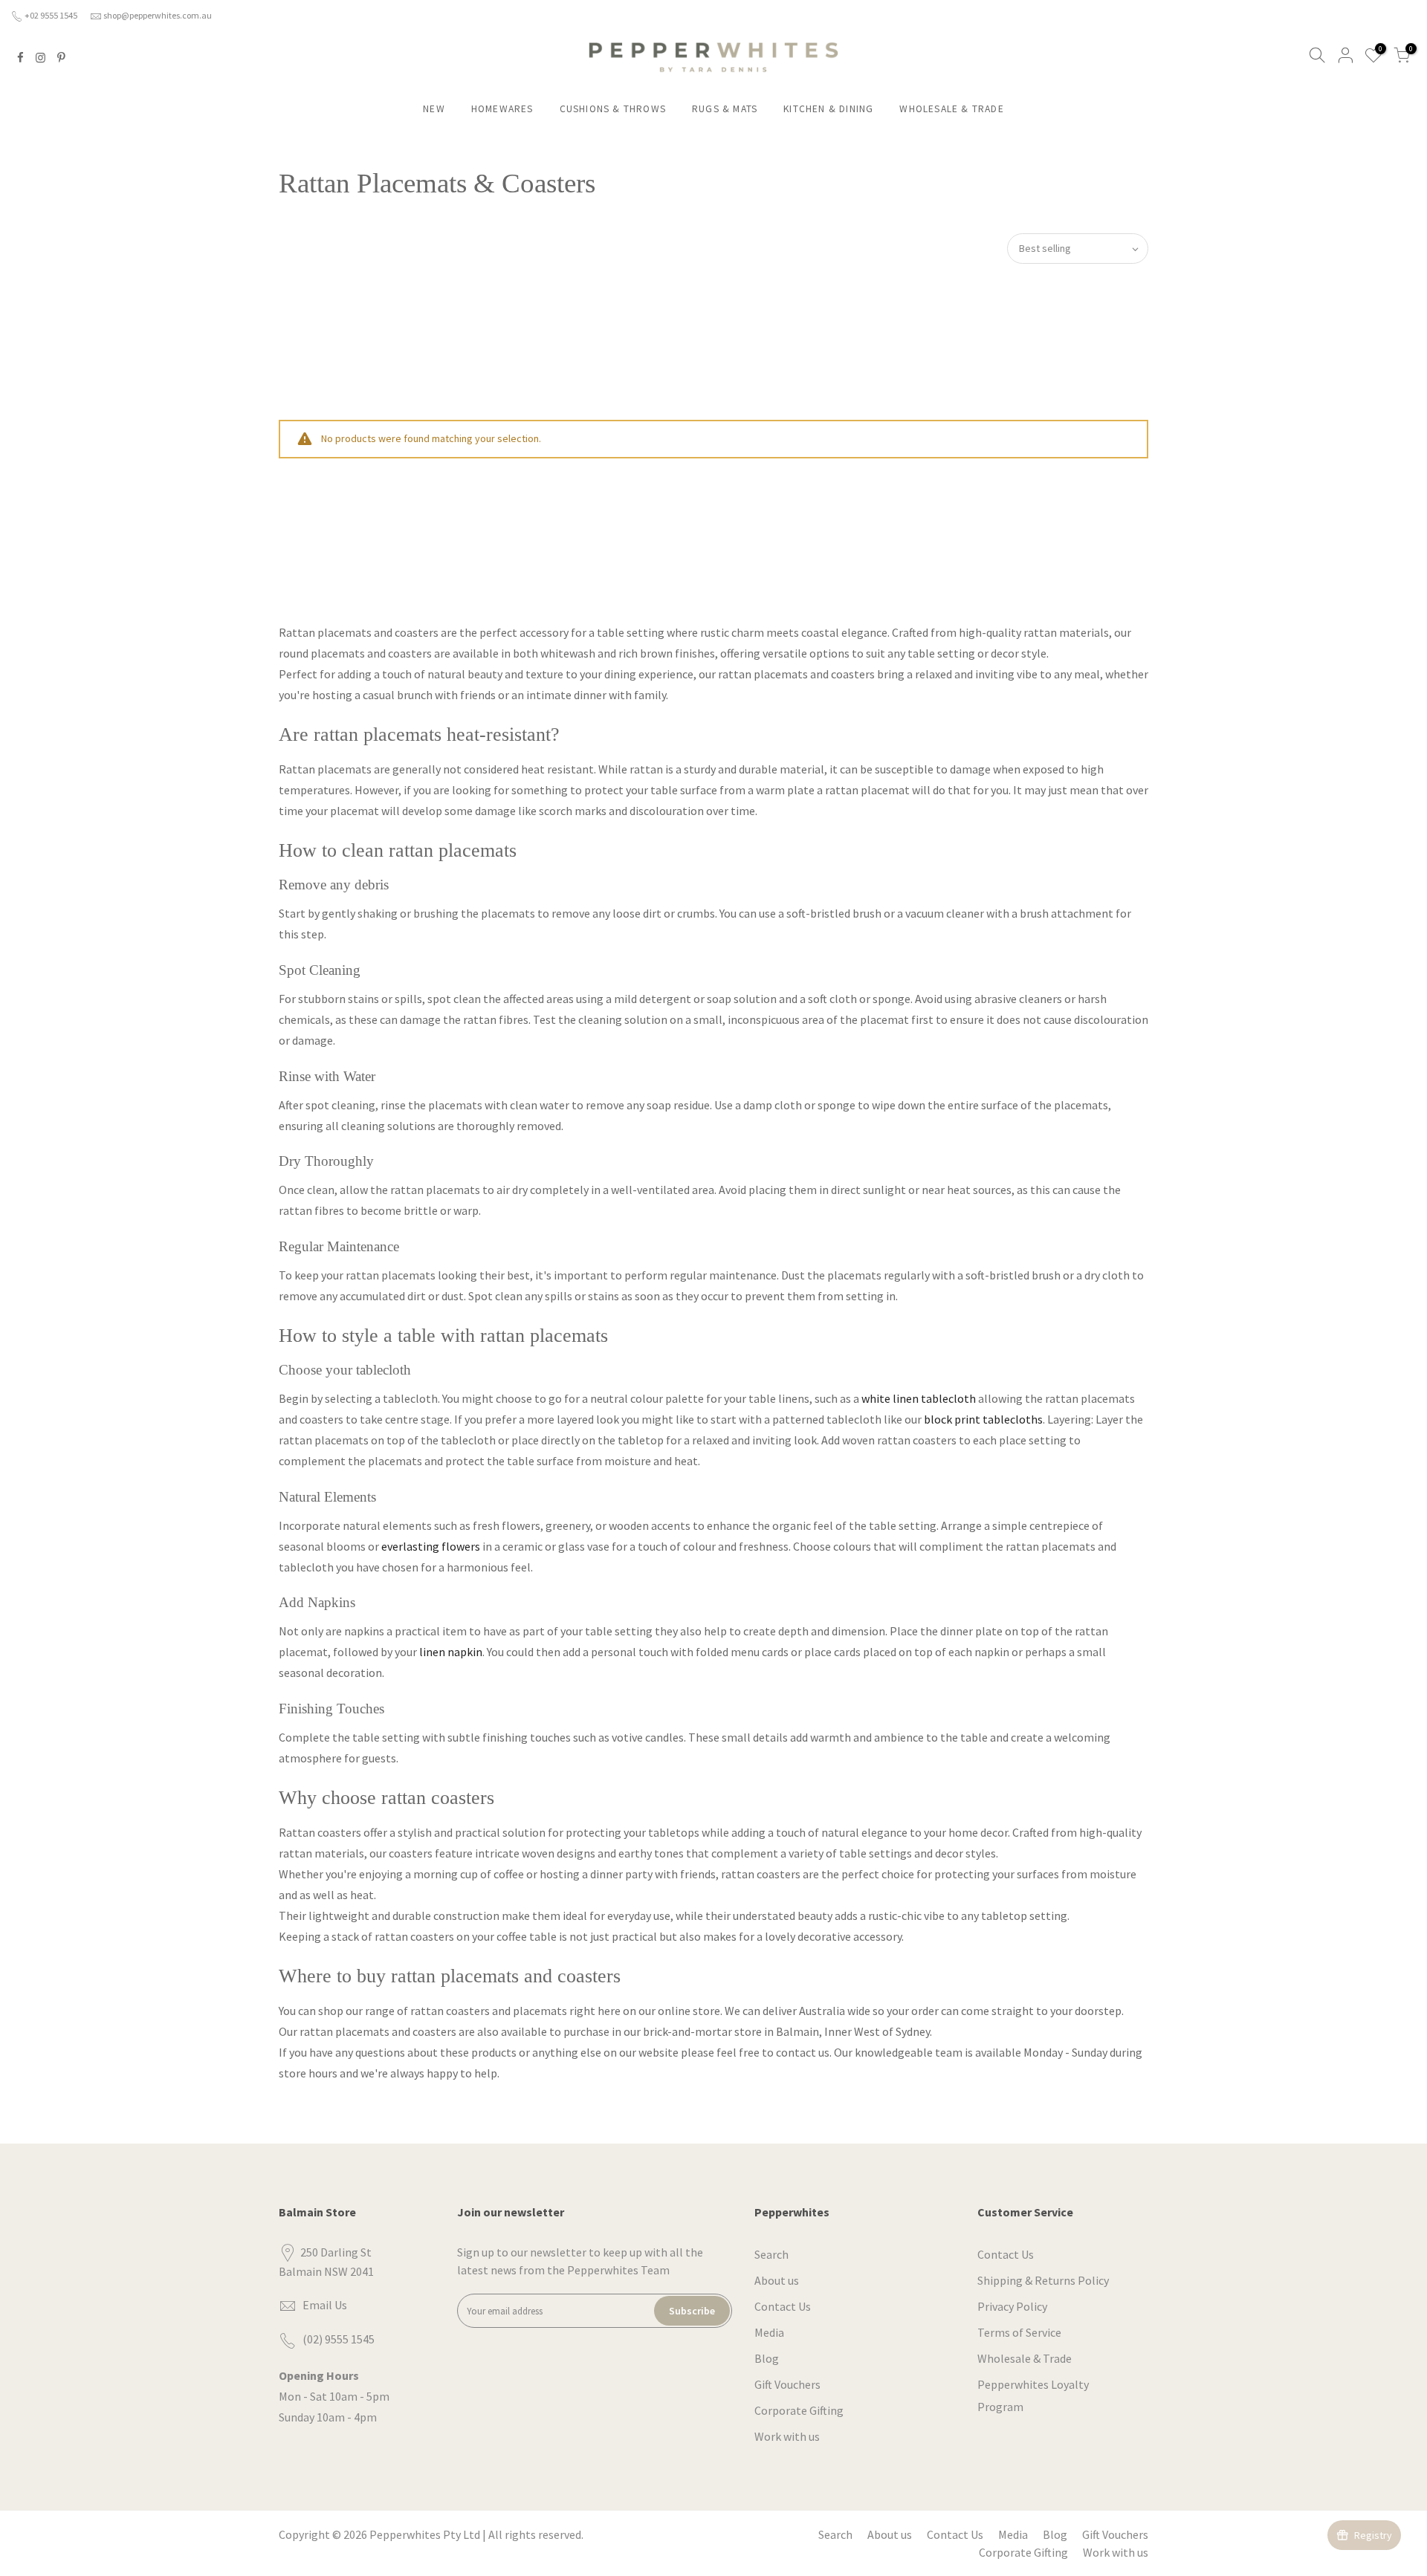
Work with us (787, 2436)
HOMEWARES (502, 109)
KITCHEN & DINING (828, 109)
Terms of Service (1019, 2332)
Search (771, 2254)
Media (769, 2332)
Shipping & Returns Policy (1043, 2280)
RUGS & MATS (725, 109)
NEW (434, 109)
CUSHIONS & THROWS (613, 109)
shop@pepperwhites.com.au (158, 15)
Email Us (325, 2305)
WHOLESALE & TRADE (951, 109)
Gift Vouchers (787, 2384)
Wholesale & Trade (1025, 2358)
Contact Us (783, 2306)
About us (777, 2280)
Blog (767, 2358)
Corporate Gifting (799, 2410)
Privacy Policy (1012, 2306)
